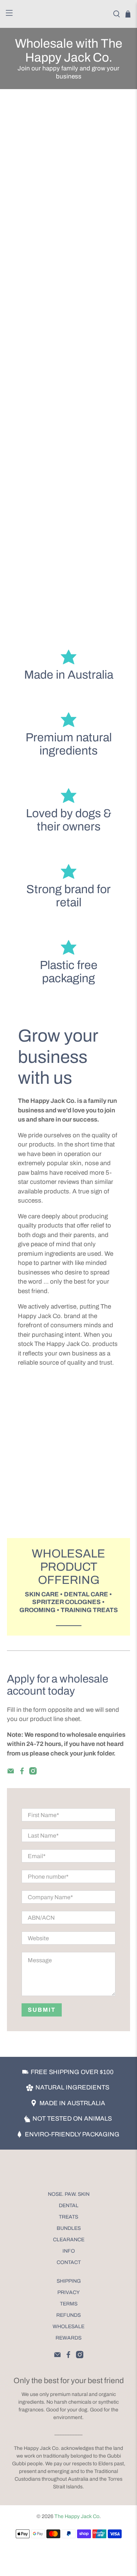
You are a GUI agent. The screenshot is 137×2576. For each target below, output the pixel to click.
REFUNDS (68, 2315)
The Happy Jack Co (77, 2516)
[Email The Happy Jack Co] (11, 1773)
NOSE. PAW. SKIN (69, 2194)
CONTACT (69, 2262)
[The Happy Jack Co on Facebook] (22, 1773)
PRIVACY (68, 2292)
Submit (42, 2010)
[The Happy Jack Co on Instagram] (33, 1773)
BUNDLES (69, 2228)
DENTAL (69, 2206)
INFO (69, 2251)
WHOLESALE (68, 2327)
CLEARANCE (69, 2240)
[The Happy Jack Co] (69, 14)
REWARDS (68, 2338)
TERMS (69, 2304)
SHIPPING (69, 2281)
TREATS (68, 2217)
